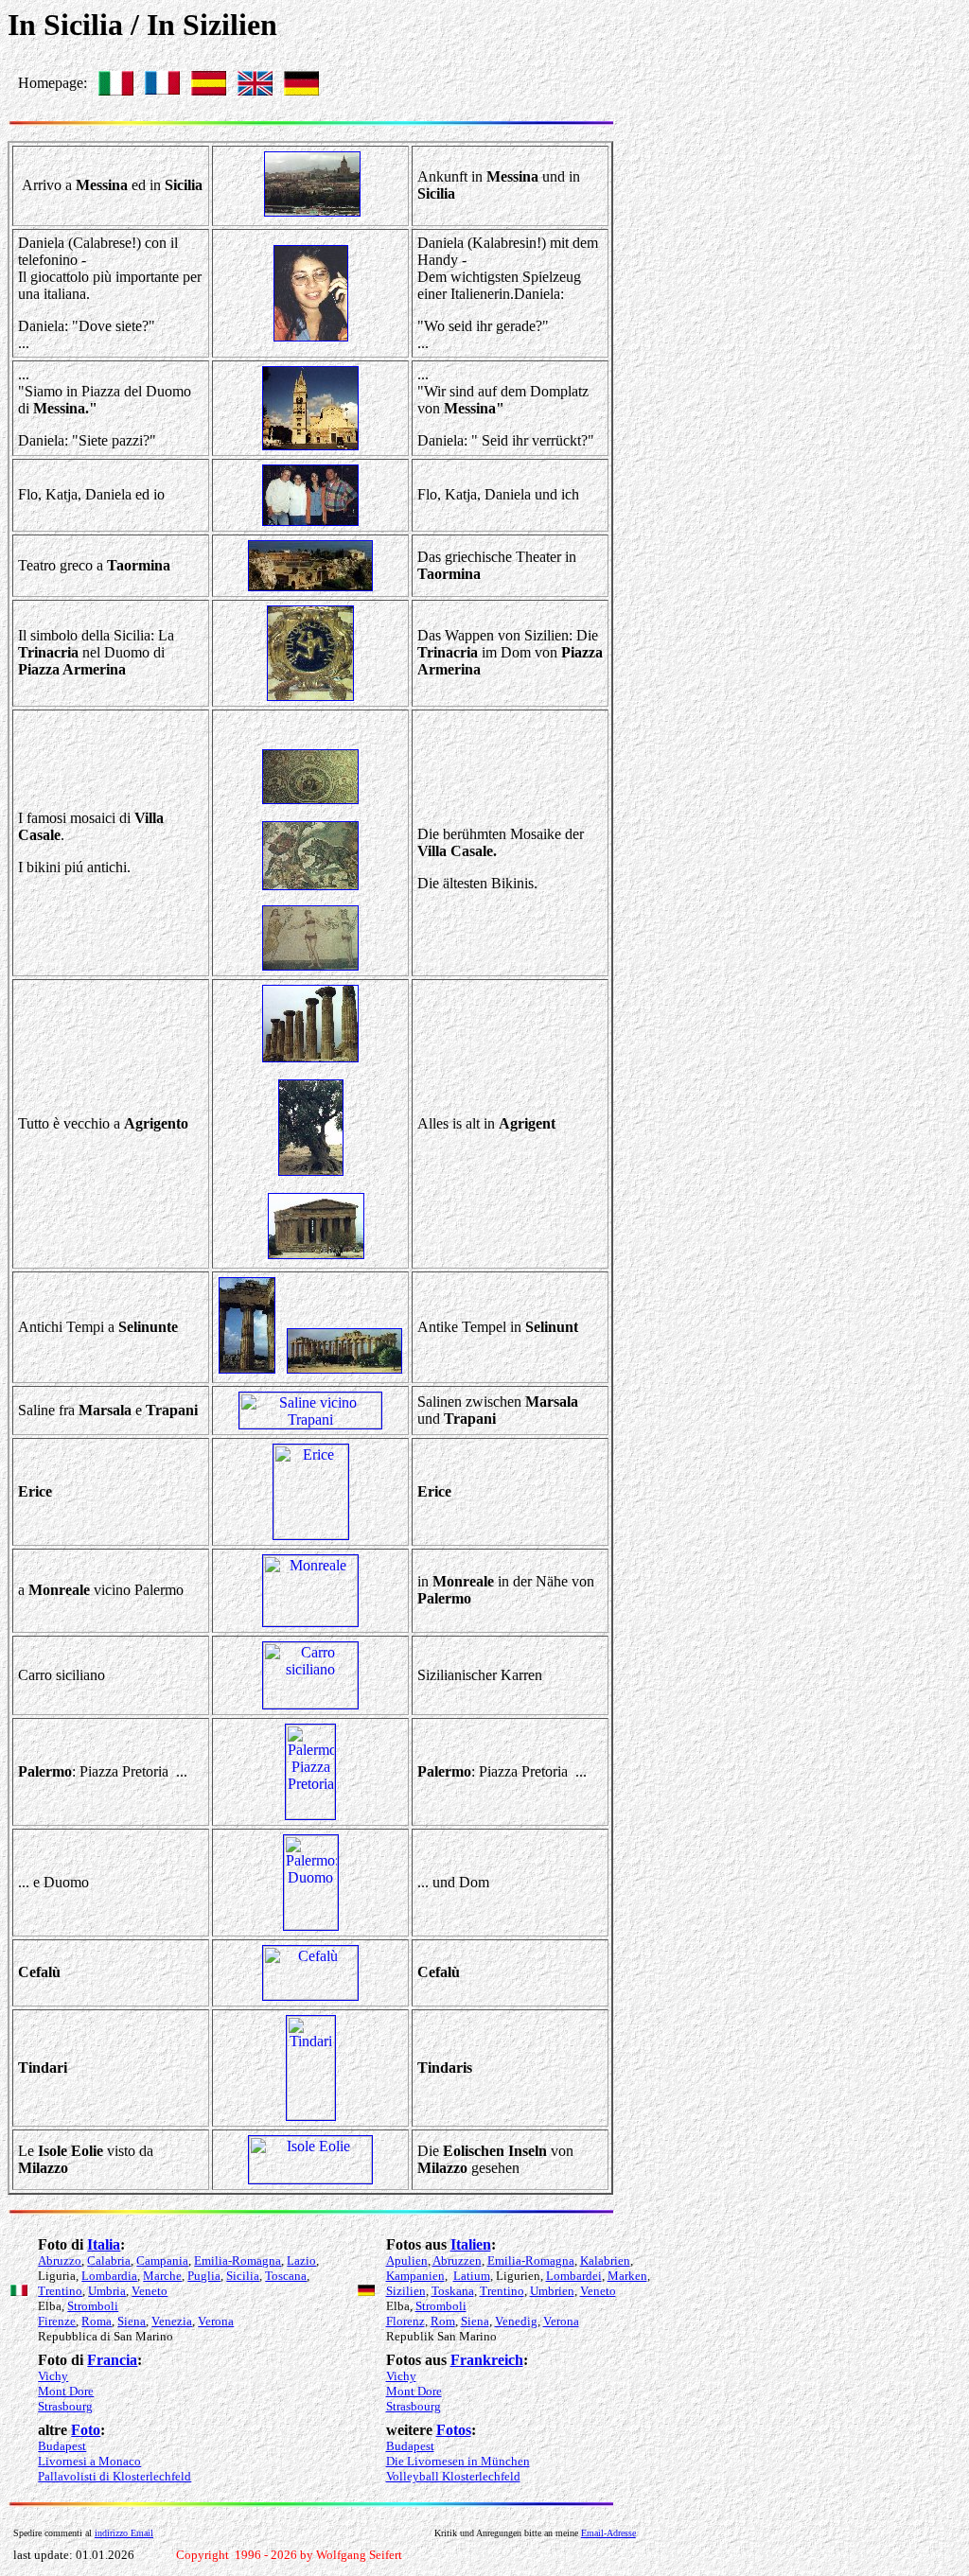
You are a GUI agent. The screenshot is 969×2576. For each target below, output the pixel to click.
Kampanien (415, 2276)
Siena (132, 2321)
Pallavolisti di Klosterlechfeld (115, 2476)
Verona (216, 2321)
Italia (104, 2244)
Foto (86, 2430)
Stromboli (93, 2306)
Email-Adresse (608, 2533)
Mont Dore (66, 2391)
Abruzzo (60, 2261)
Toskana (453, 2291)
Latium (472, 2276)
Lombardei (574, 2276)
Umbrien (552, 2291)
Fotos (454, 2430)
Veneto (150, 2291)
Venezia (172, 2321)
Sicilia (243, 2276)
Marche (162, 2276)
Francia (112, 2360)
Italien (471, 2244)
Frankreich (487, 2360)
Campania (162, 2261)
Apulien (407, 2261)
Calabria (109, 2261)
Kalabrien (605, 2261)
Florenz (405, 2321)
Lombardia (109, 2276)
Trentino (60, 2291)
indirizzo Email (124, 2533)
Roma (97, 2321)
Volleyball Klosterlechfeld (453, 2476)
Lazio (301, 2261)
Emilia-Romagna (238, 2261)
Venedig (516, 2321)
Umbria (107, 2291)
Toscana (286, 2276)
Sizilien (406, 2291)
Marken (627, 2276)
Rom (443, 2321)
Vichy (53, 2376)
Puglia (204, 2276)
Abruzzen (457, 2261)
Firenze (57, 2321)
